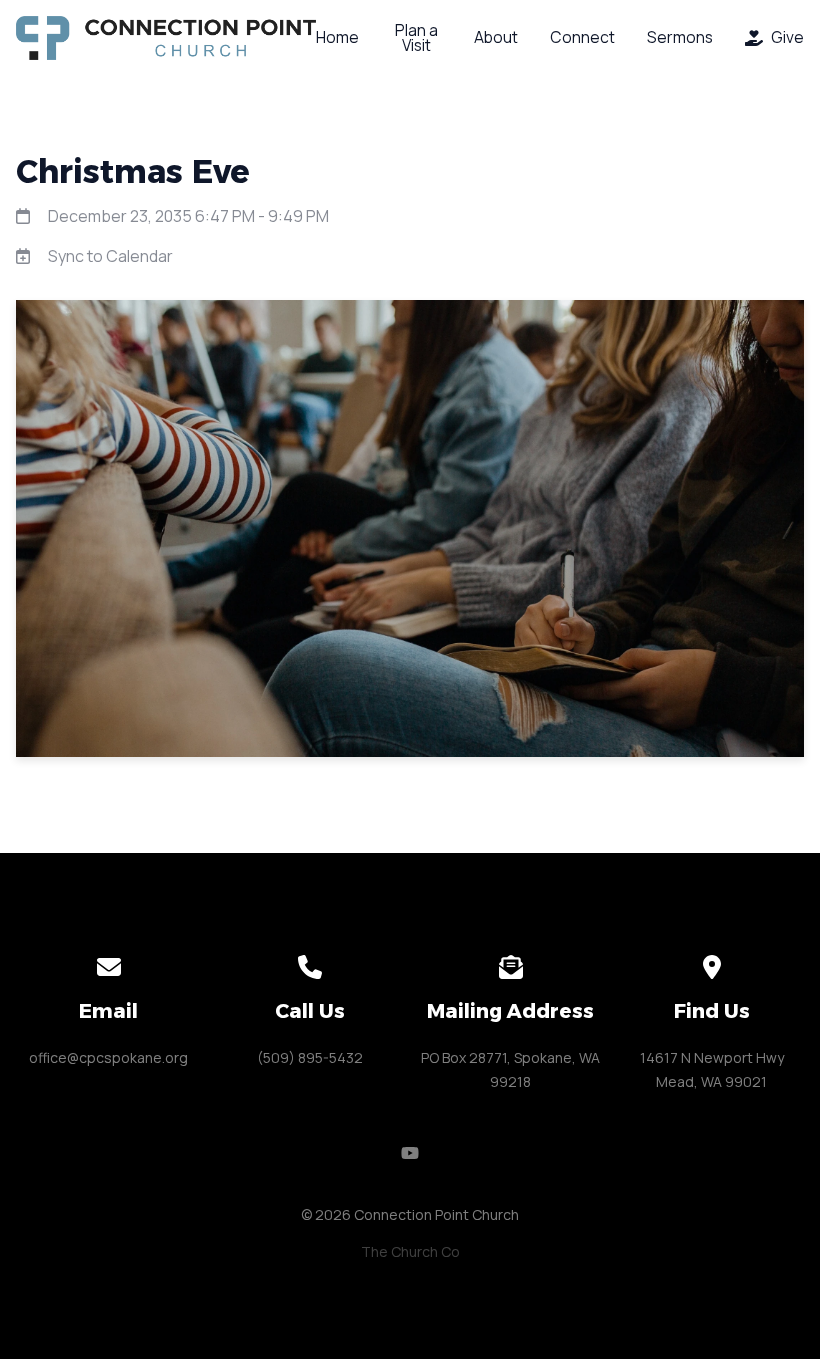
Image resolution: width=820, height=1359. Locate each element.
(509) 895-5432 (310, 1057)
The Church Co (410, 1251)
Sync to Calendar (110, 256)
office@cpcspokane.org (108, 1057)
